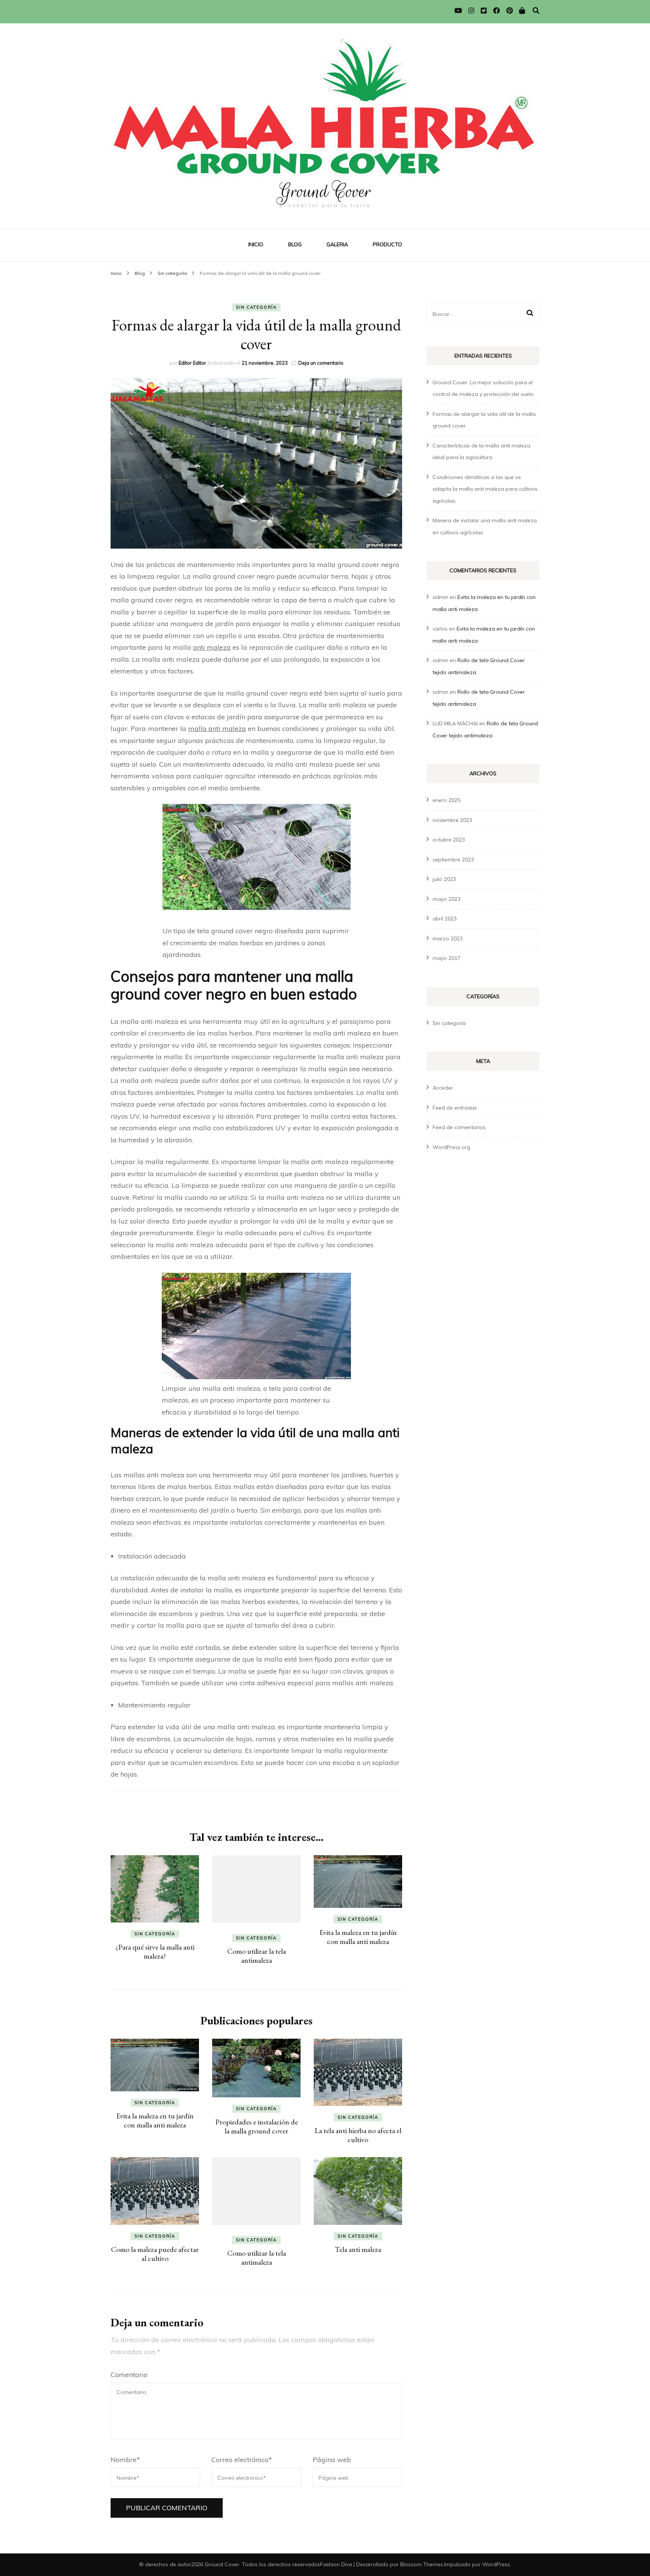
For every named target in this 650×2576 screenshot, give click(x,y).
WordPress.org (451, 1147)
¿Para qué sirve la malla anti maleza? (155, 1951)
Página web (332, 2460)
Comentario (129, 2375)
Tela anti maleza (358, 2249)
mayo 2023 (446, 899)
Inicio (256, 244)
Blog (295, 244)
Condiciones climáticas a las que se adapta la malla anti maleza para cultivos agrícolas (485, 489)
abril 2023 (445, 919)
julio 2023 (444, 879)
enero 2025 (446, 800)
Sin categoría (256, 307)
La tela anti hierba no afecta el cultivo (358, 2135)
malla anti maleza (217, 729)
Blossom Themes (422, 2564)
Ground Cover (325, 191)
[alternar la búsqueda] (536, 11)
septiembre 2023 (453, 860)
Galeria (337, 244)
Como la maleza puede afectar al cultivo (155, 2254)
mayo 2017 (446, 958)
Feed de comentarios (459, 1127)
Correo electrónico (242, 2460)
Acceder (443, 1088)
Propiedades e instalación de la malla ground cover (257, 2126)
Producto (387, 244)
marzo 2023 (448, 939)
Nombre (125, 2460)
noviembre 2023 (452, 820)
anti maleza (212, 647)
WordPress (496, 2564)
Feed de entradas (455, 1108)
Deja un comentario (321, 363)
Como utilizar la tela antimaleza (257, 1956)
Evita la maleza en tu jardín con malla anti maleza (358, 1937)
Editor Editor (192, 363)
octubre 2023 (449, 840)
